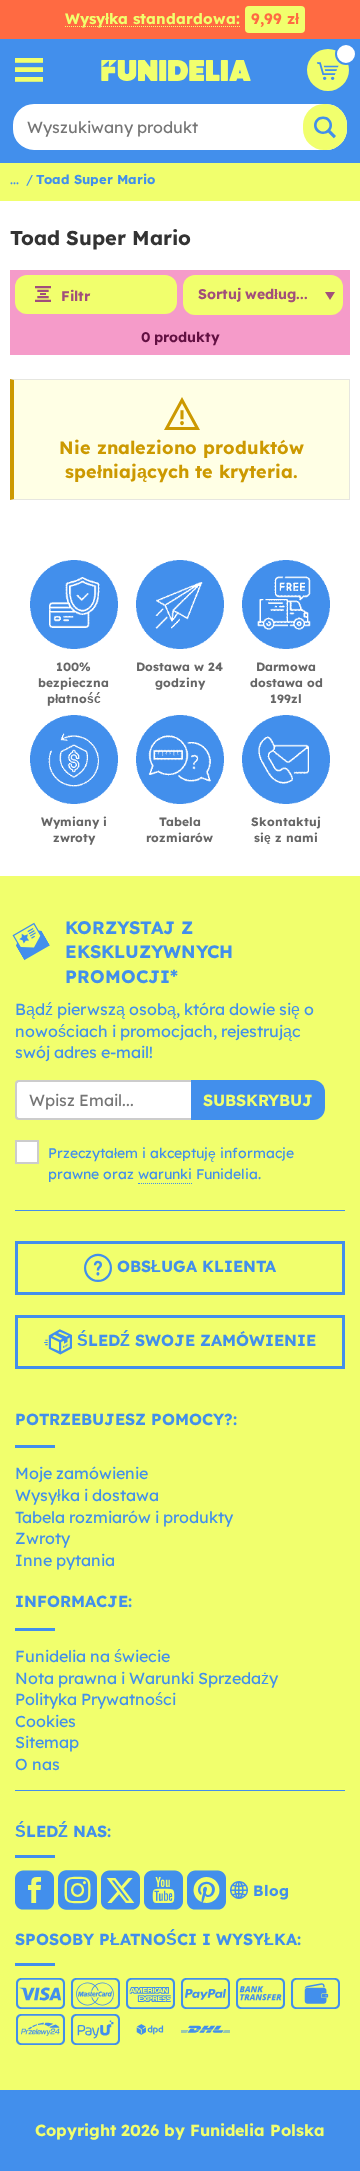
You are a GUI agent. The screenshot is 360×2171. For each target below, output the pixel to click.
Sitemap (47, 1742)
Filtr (75, 296)
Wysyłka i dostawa (87, 1495)
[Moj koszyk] (328, 70)
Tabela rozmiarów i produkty (124, 1517)
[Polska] (34, 1892)
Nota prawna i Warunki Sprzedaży (146, 1678)
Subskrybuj (258, 1100)
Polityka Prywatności (95, 1699)
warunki (165, 1174)
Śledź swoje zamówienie (194, 1340)
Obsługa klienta (194, 1266)
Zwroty (42, 1538)
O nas (37, 1764)
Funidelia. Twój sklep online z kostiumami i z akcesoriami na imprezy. (176, 70)
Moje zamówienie (81, 1473)
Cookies (45, 1721)
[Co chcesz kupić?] (29, 70)
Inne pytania (65, 1560)
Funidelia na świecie (92, 1656)
